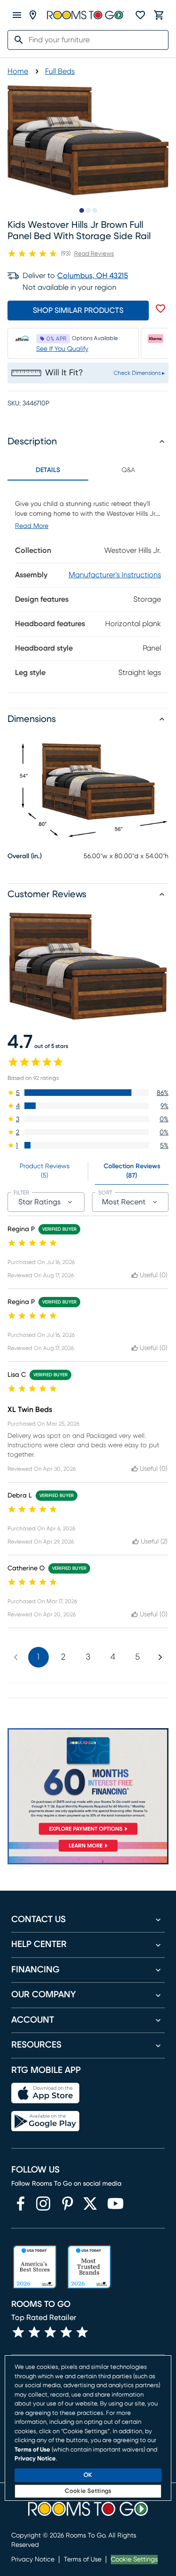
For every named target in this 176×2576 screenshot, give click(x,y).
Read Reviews (94, 254)
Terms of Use (83, 2560)
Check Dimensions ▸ (139, 373)
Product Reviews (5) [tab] (45, 1171)
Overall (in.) (25, 856)
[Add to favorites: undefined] (161, 309)
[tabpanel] (88, 586)
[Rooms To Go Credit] (88, 1783)
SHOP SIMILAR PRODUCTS (78, 310)
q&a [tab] (128, 470)
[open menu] (17, 15)
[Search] (16, 40)
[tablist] (88, 470)
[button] (88, 1093)
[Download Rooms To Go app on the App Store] (45, 2093)
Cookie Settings (134, 2560)
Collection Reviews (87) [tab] (132, 1171)
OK (88, 2475)
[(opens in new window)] (21, 2204)
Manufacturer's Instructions (115, 575)
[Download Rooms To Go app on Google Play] (45, 2121)
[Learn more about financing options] (88, 1851)
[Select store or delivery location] (33, 15)
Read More (32, 526)
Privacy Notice (33, 2560)
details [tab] (48, 470)
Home (18, 71)
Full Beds (60, 71)
